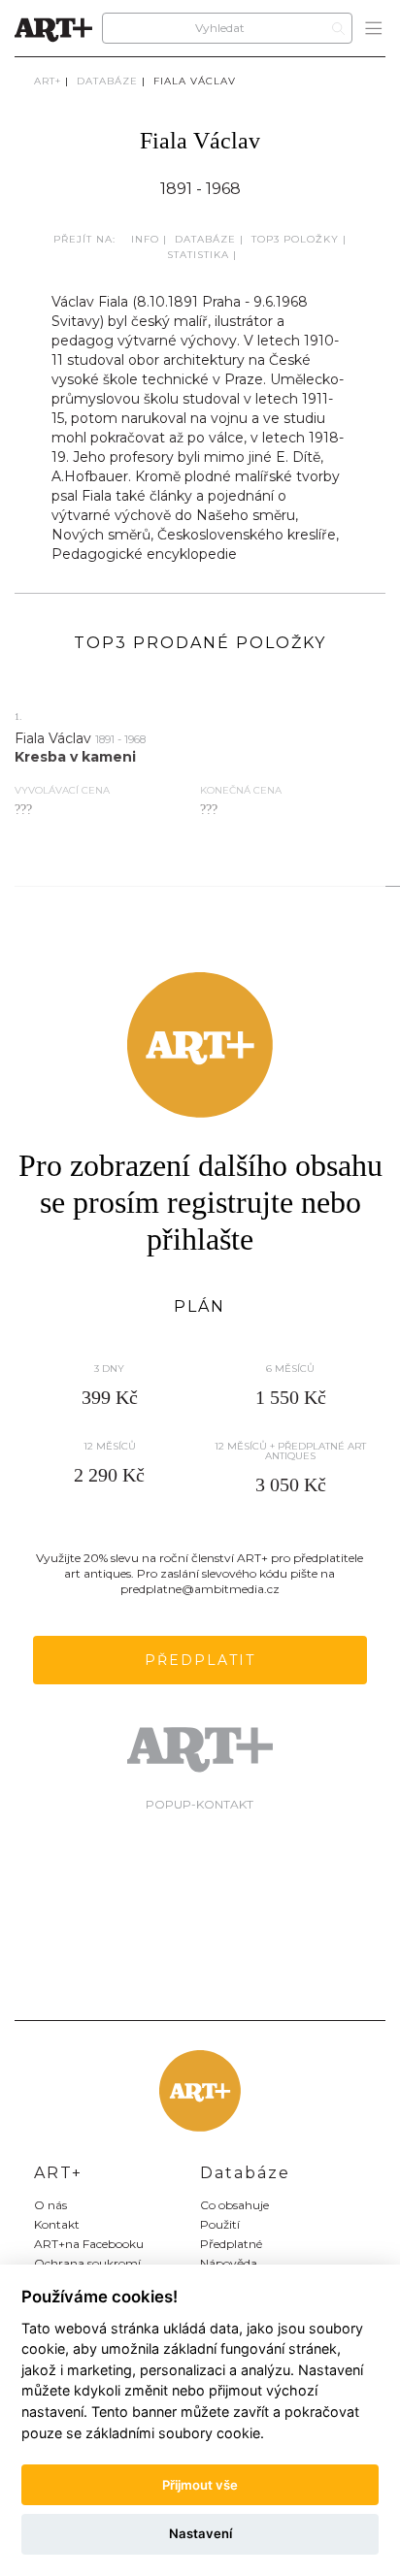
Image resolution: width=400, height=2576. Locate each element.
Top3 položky (295, 239)
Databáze (107, 81)
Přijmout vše (200, 2485)
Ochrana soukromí (87, 2263)
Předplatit (200, 1660)
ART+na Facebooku (89, 2244)
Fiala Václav (195, 81)
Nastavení (200, 2533)
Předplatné (231, 2244)
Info (145, 239)
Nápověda (229, 2263)
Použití (220, 2224)
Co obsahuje (234, 2205)
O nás (50, 2205)
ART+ (48, 81)
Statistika (198, 255)
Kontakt (57, 2224)
